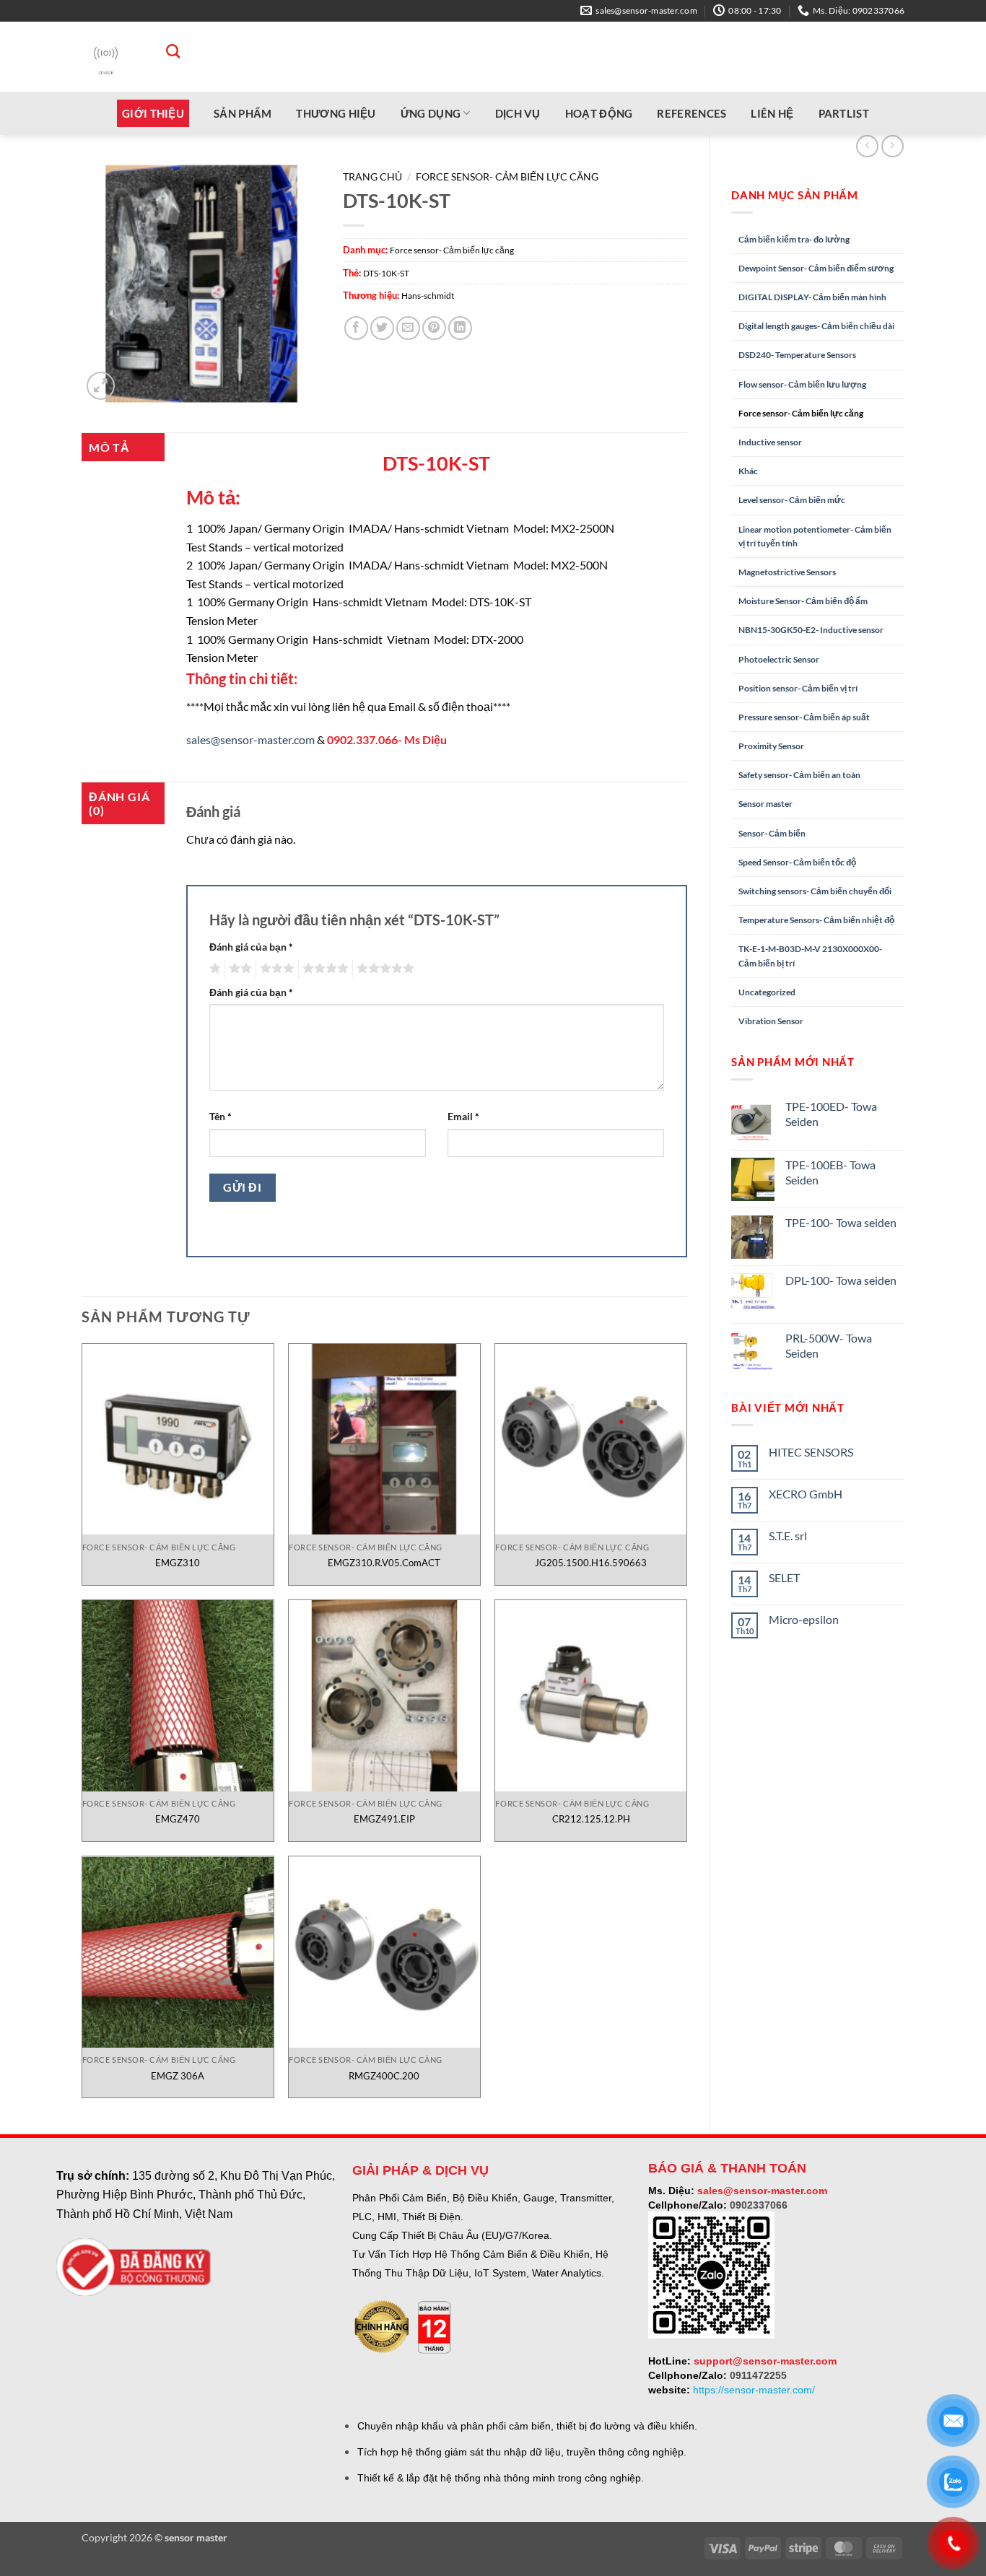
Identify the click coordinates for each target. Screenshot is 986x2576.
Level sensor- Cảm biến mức (792, 500)
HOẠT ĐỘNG (599, 113)
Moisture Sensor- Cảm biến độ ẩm (803, 601)
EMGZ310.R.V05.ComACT (384, 1563)
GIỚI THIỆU (153, 113)
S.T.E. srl (788, 1536)
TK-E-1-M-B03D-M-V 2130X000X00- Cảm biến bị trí (810, 956)
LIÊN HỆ (772, 113)
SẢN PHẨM (243, 113)
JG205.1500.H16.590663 (591, 1563)
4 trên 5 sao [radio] (323, 969)
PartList (844, 113)
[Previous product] (893, 146)
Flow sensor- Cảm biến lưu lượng (802, 384)
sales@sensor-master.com (250, 739)
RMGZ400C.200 (384, 2076)
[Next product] (867, 146)
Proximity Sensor (771, 746)
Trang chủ (372, 177)
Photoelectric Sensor (779, 659)
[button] (101, 386)
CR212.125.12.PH (591, 1819)
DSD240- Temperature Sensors (797, 355)
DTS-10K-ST (386, 273)
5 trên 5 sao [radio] (383, 969)
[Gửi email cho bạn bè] (408, 328)
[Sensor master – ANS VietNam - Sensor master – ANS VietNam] (106, 57)
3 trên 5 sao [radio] (275, 969)
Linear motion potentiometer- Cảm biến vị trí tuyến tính (815, 536)
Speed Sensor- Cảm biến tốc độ (797, 862)
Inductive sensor (770, 442)
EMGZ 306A (178, 2076)
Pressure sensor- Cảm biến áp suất (804, 717)
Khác (748, 471)
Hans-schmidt (428, 296)
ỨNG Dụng (431, 113)
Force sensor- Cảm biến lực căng (801, 413)
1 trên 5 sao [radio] (213, 969)
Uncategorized (767, 992)
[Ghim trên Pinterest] (434, 328)
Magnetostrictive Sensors (787, 572)
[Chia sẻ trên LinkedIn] (460, 328)
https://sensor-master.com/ (754, 2390)
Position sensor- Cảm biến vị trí (798, 688)
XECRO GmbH (806, 1494)
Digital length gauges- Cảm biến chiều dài (816, 326)
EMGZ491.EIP (384, 1819)
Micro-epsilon (804, 1619)
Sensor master (765, 804)
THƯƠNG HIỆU (336, 113)
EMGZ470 (178, 1819)
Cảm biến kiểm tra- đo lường (794, 239)
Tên (221, 1116)
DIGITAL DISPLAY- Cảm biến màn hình (812, 297)
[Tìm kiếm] (166, 51)
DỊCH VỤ (518, 113)
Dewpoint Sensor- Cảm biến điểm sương (816, 268)
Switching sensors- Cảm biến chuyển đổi (815, 891)
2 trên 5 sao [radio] (238, 969)
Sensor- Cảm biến (772, 833)
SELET (784, 1577)
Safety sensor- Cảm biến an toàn (799, 775)
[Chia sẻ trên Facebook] (356, 328)
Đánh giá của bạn (251, 947)
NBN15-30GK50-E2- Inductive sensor (811, 630)
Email (463, 1116)
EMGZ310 (178, 1563)
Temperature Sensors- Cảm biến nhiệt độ (816, 920)
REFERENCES (691, 113)
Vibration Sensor (771, 1021)
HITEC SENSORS (811, 1452)
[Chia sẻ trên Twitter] (382, 328)
